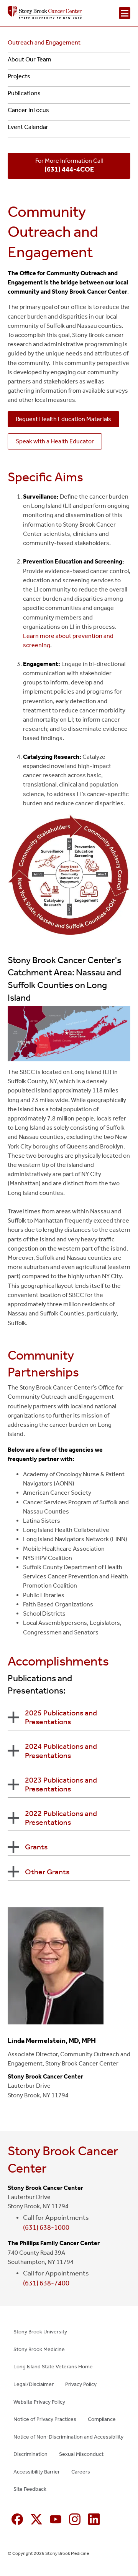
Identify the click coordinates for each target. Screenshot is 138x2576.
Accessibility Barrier (37, 2472)
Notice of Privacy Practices (45, 2419)
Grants (36, 1847)
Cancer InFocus (28, 110)
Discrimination (30, 2454)
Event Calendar (28, 127)
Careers (81, 2472)
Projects (19, 76)
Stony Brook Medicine (39, 2349)
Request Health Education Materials (63, 419)
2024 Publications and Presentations (61, 1751)
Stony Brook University (40, 2332)
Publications (24, 93)
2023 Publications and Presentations (61, 1784)
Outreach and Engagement (44, 42)
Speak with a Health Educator (55, 441)
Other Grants (47, 1872)
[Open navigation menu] (125, 13)
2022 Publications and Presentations (61, 1818)
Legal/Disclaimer (34, 2384)
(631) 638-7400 (46, 2283)
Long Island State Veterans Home (53, 2367)
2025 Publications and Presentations (61, 1717)
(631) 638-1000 (46, 2227)
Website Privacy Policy (39, 2402)
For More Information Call (69, 165)
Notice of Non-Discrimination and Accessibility (68, 2437)
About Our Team (30, 59)
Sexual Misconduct (81, 2454)
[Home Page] (45, 13)
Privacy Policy (81, 2384)
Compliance (102, 2419)
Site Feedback (30, 2489)
